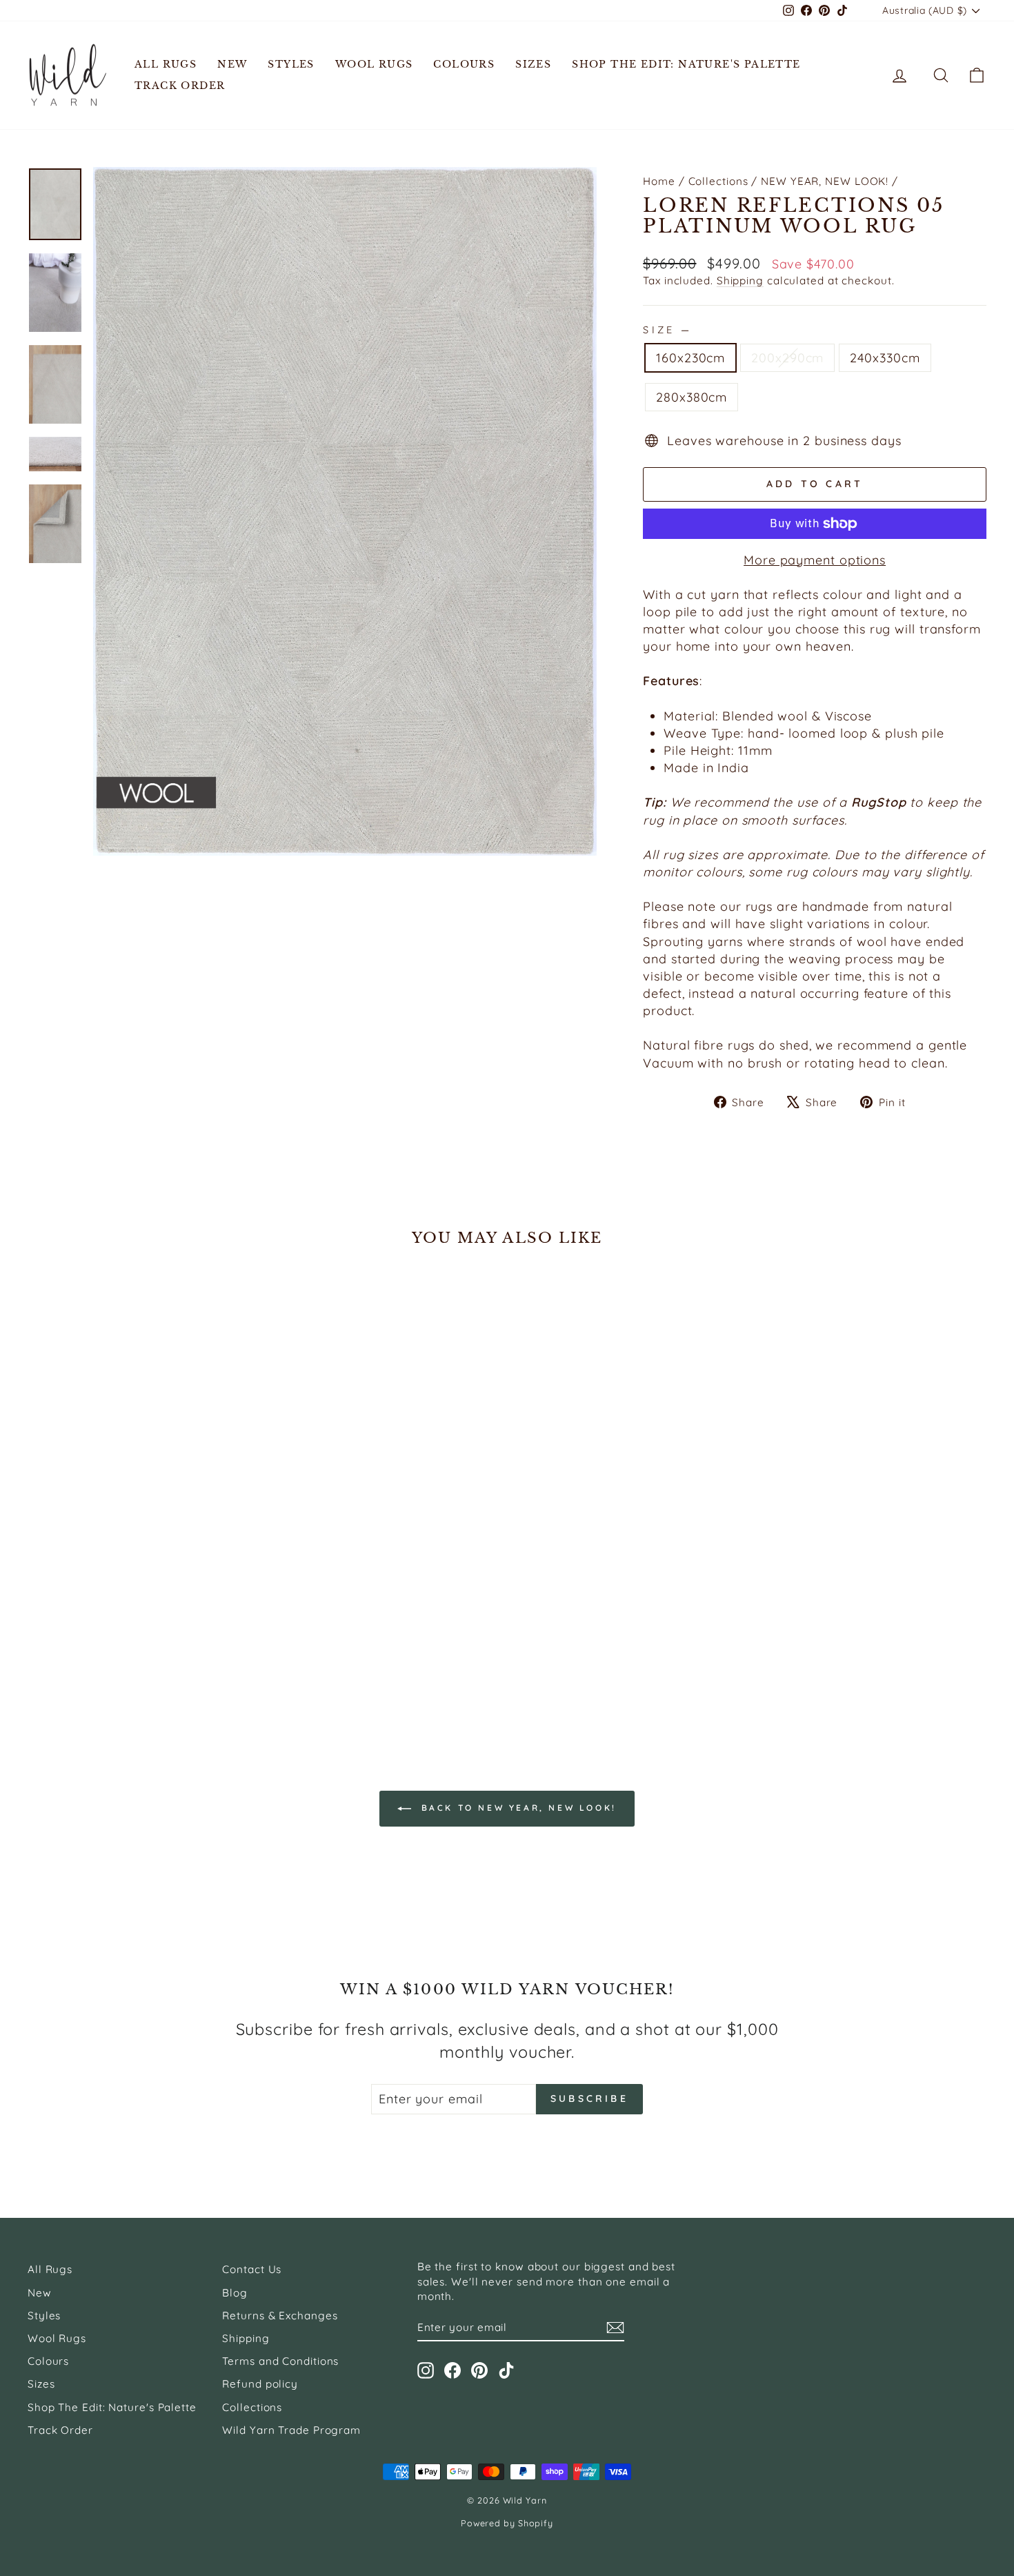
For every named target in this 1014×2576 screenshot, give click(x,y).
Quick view (142, 1608)
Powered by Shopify (507, 2523)
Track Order (180, 86)
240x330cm (885, 358)
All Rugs (166, 64)
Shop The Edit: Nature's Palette (686, 64)
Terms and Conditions (280, 2361)
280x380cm (692, 397)
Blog (235, 2293)
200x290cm (787, 358)
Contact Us (252, 2269)
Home (659, 181)
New (232, 64)
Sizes (533, 64)
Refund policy (260, 2384)
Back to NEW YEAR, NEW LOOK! (517, 1808)
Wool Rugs (374, 64)
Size (666, 330)
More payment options (815, 560)
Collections (718, 181)
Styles (291, 64)
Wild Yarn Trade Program (291, 2430)
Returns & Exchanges (280, 2316)
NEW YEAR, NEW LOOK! (825, 181)
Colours (464, 64)
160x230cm (690, 358)
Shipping (740, 281)
